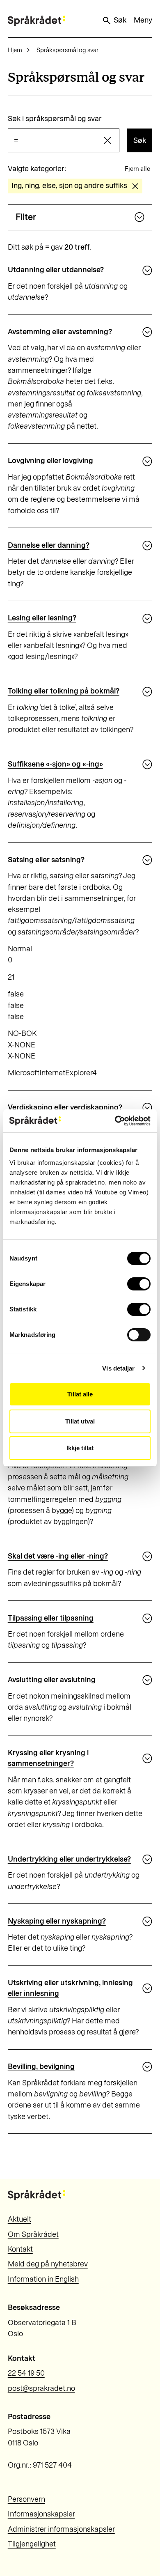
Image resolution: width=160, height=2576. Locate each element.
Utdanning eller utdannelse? (56, 270)
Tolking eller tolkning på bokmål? (64, 691)
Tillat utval (80, 1421)
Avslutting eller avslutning (52, 1680)
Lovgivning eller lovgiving (50, 461)
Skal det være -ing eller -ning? (58, 1556)
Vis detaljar (118, 1368)
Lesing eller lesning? (42, 618)
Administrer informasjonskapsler (61, 2529)
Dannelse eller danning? (49, 545)
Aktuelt (19, 2219)
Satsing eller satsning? (46, 860)
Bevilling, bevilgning (41, 2066)
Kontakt (20, 2249)
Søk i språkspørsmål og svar (55, 119)
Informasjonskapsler (41, 2514)
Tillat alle (80, 1394)
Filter (26, 217)
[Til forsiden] (37, 21)
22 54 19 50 (26, 2373)
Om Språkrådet (33, 2234)
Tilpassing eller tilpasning (51, 1618)
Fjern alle (137, 169)
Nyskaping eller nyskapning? (57, 1921)
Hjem (15, 50)
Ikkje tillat (80, 1448)
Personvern (26, 2499)
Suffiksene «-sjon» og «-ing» (55, 764)
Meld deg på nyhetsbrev (48, 2264)
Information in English (43, 2279)
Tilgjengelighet (32, 2544)
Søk (120, 20)
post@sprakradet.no (41, 2388)
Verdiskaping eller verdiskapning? (65, 1107)
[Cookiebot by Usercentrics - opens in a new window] (115, 1121)
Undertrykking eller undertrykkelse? (69, 1859)
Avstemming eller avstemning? (60, 332)
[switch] (139, 1284)
